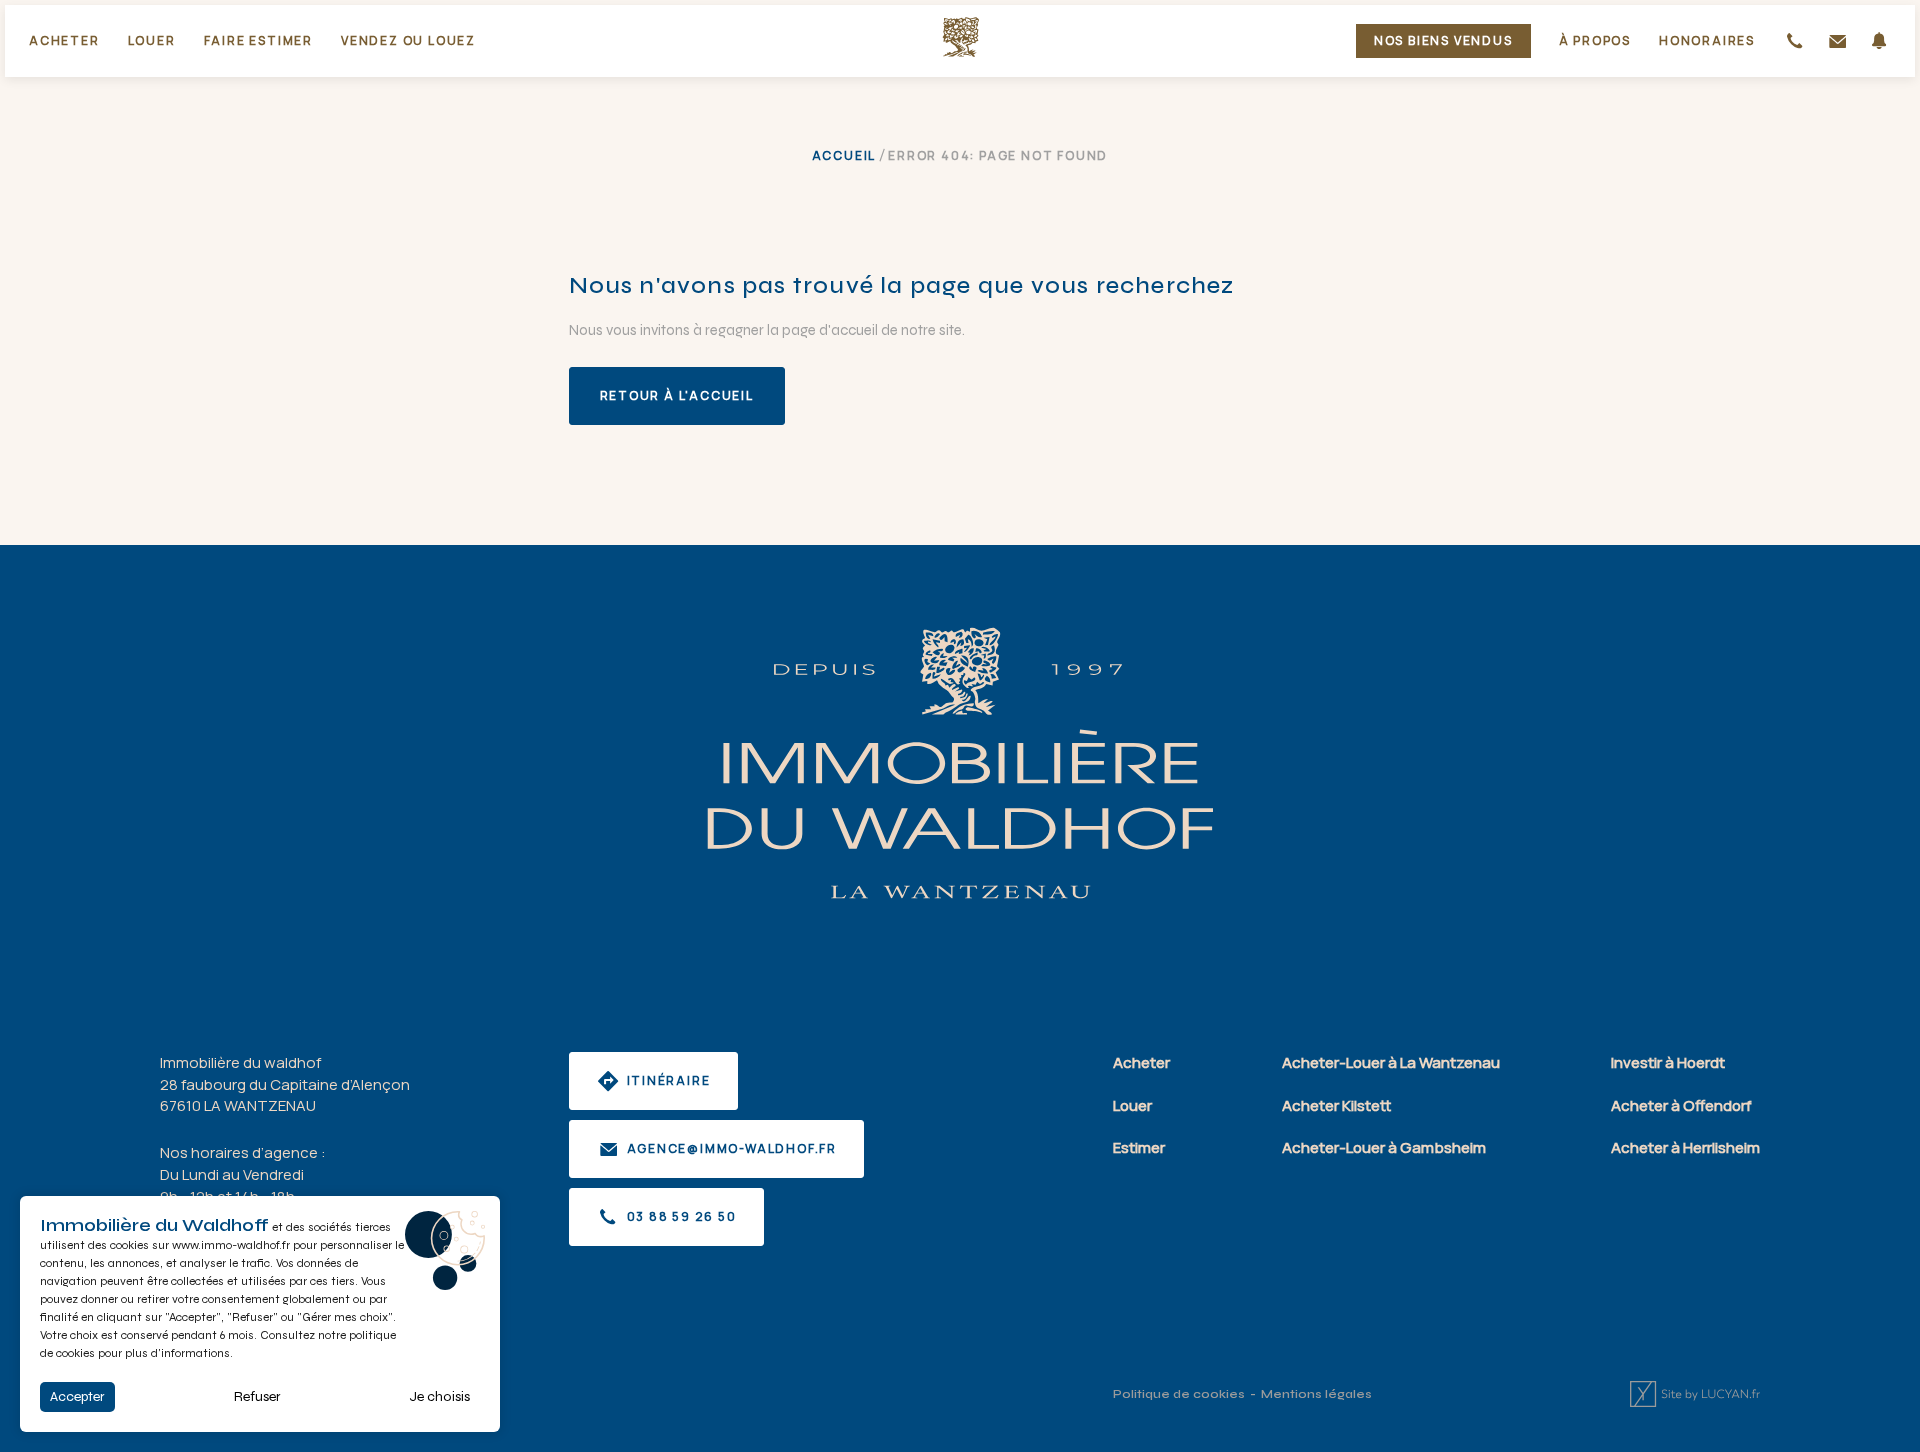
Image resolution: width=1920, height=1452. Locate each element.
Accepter (77, 1396)
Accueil (844, 155)
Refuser (257, 1396)
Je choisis (440, 1396)
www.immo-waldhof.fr (231, 1245)
